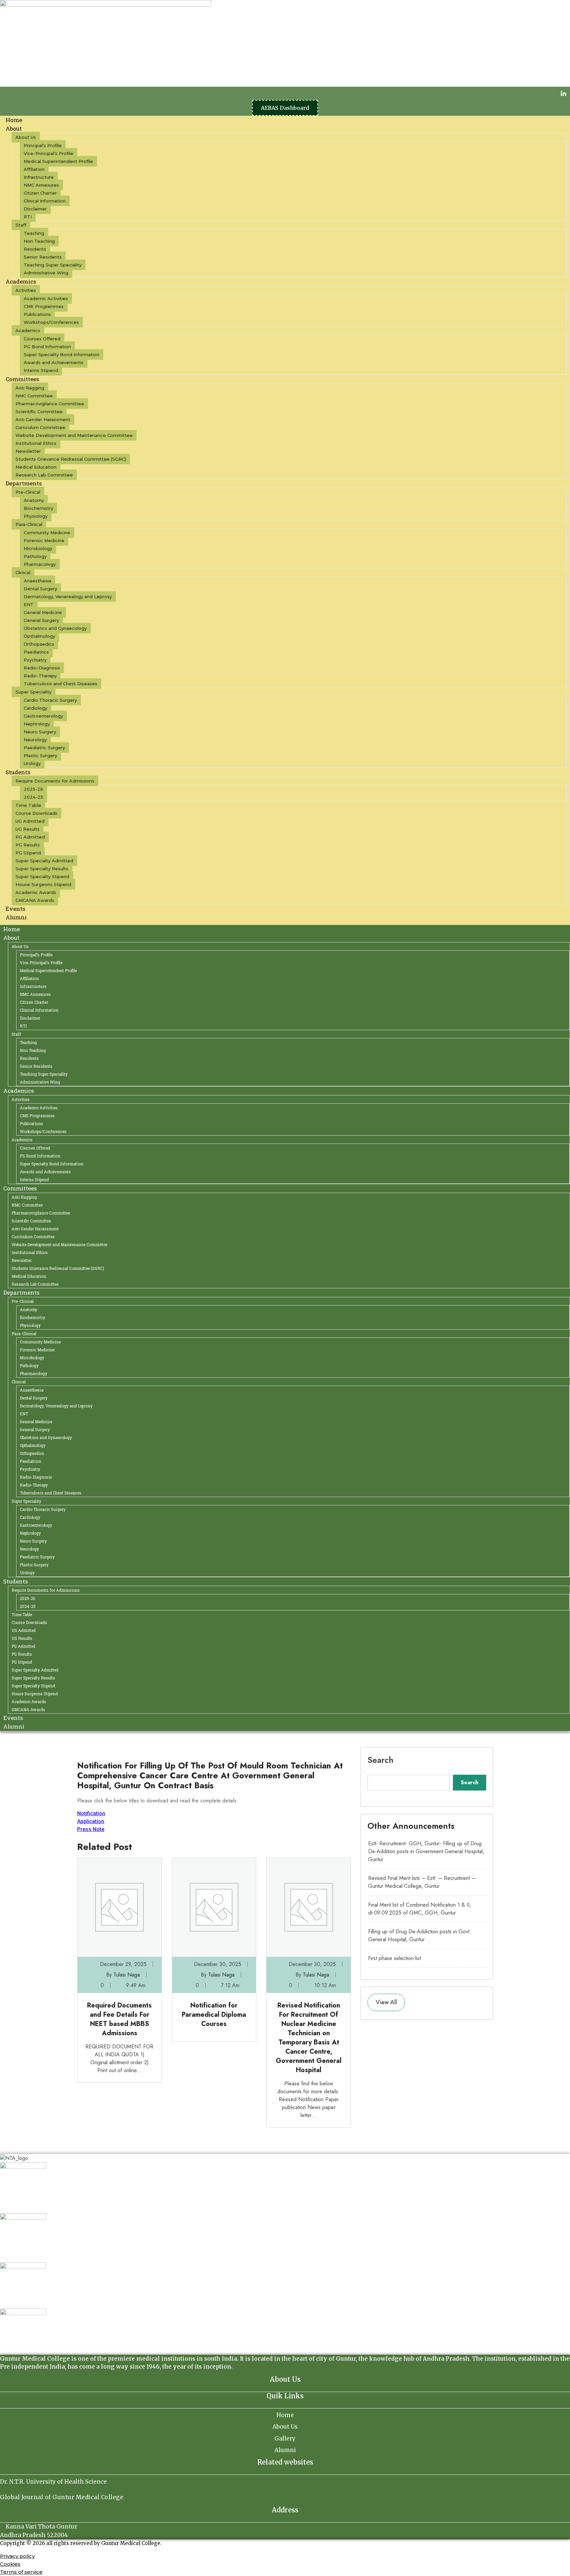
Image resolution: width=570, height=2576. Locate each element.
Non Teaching (39, 241)
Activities (26, 290)
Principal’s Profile (43, 145)
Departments (24, 483)
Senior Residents (43, 257)
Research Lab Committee (44, 475)
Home (12, 929)
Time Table (28, 805)
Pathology (35, 556)
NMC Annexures (41, 185)
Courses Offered (42, 339)
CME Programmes (44, 306)
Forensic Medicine (44, 540)
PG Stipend (28, 853)
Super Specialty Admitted (44, 861)
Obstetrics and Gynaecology (55, 628)
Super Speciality (33, 692)
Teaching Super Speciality (53, 265)
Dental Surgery (40, 589)
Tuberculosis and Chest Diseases (61, 684)
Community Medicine (47, 533)
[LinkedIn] (563, 93)
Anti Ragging (30, 388)
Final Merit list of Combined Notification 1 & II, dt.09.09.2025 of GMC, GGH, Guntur (420, 1909)
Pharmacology (40, 564)
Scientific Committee (39, 412)
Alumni (16, 917)
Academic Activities (46, 298)
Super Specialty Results (42, 869)
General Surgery (41, 620)
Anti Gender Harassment (43, 419)
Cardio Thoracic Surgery (50, 700)
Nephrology (37, 724)
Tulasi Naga (127, 1975)
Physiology (36, 516)
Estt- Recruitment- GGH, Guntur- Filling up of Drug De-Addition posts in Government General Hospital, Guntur (426, 1851)
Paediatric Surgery (44, 748)
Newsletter (28, 451)
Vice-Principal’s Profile (48, 153)
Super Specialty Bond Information (62, 354)
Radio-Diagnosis (42, 668)
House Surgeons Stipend (43, 884)
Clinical (23, 572)
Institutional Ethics (36, 443)
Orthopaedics (39, 644)
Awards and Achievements (54, 362)
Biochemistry (38, 508)
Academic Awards (36, 892)
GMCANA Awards (35, 900)
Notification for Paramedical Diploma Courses (214, 2015)
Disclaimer (35, 209)
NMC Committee (34, 396)
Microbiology (38, 548)
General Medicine (43, 612)
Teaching (34, 233)
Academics (21, 281)
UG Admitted (30, 821)
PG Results (28, 845)
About (14, 128)
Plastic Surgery (40, 755)
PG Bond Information (47, 347)
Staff (21, 225)
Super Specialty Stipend (42, 876)
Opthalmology (39, 636)
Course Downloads (36, 813)
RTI (28, 217)
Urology (27, 1573)
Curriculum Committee (40, 427)
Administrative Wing (46, 273)
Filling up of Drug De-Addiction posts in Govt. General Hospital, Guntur (420, 1935)
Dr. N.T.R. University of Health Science (53, 2482)
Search (380, 1760)
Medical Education (36, 467)
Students (18, 772)
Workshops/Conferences (51, 322)
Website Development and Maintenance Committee (74, 435)
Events (13, 1718)
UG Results (28, 829)
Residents (35, 249)
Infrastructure (39, 177)
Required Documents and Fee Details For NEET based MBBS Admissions (119, 2019)
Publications (37, 314)
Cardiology (35, 708)
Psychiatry (35, 660)
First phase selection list (395, 1958)
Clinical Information (45, 201)
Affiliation (34, 169)
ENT (29, 604)
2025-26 (33, 789)
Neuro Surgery (40, 732)
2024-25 (33, 797)
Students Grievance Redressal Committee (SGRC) (71, 459)
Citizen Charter (40, 193)
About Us (26, 137)
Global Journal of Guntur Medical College (62, 2497)
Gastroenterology (43, 716)
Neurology (35, 740)
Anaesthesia (37, 581)
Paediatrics (36, 652)
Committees (22, 379)
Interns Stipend (34, 1180)
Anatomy (34, 500)
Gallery (285, 2438)
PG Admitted (30, 837)
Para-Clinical (29, 524)
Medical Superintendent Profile (58, 161)
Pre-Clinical (28, 492)
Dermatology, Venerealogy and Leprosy (68, 597)
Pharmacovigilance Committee (50, 404)
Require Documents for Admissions (55, 781)
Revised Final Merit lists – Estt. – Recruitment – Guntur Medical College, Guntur (422, 1882)
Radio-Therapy (40, 676)
